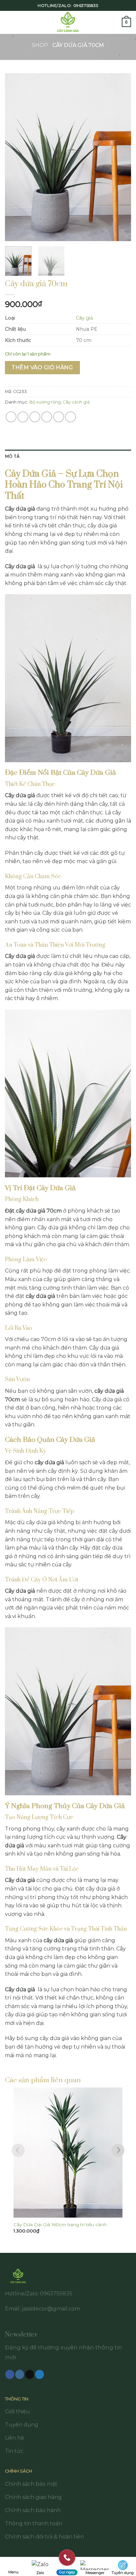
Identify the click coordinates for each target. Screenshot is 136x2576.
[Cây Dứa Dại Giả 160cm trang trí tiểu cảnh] (68, 2153)
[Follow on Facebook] (10, 2374)
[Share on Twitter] (35, 417)
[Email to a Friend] (47, 417)
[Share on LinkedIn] (70, 417)
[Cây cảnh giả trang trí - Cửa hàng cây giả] (68, 22)
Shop (40, 45)
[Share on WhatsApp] (11, 417)
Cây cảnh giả (76, 402)
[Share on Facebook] (23, 417)
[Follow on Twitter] (39, 2374)
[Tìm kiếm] (115, 22)
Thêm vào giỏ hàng (42, 367)
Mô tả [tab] (12, 456)
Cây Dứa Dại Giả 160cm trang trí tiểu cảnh (60, 2225)
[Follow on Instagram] (20, 2374)
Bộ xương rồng (45, 402)
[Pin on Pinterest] (59, 417)
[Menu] (9, 22)
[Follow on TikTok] (30, 2374)
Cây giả (84, 318)
